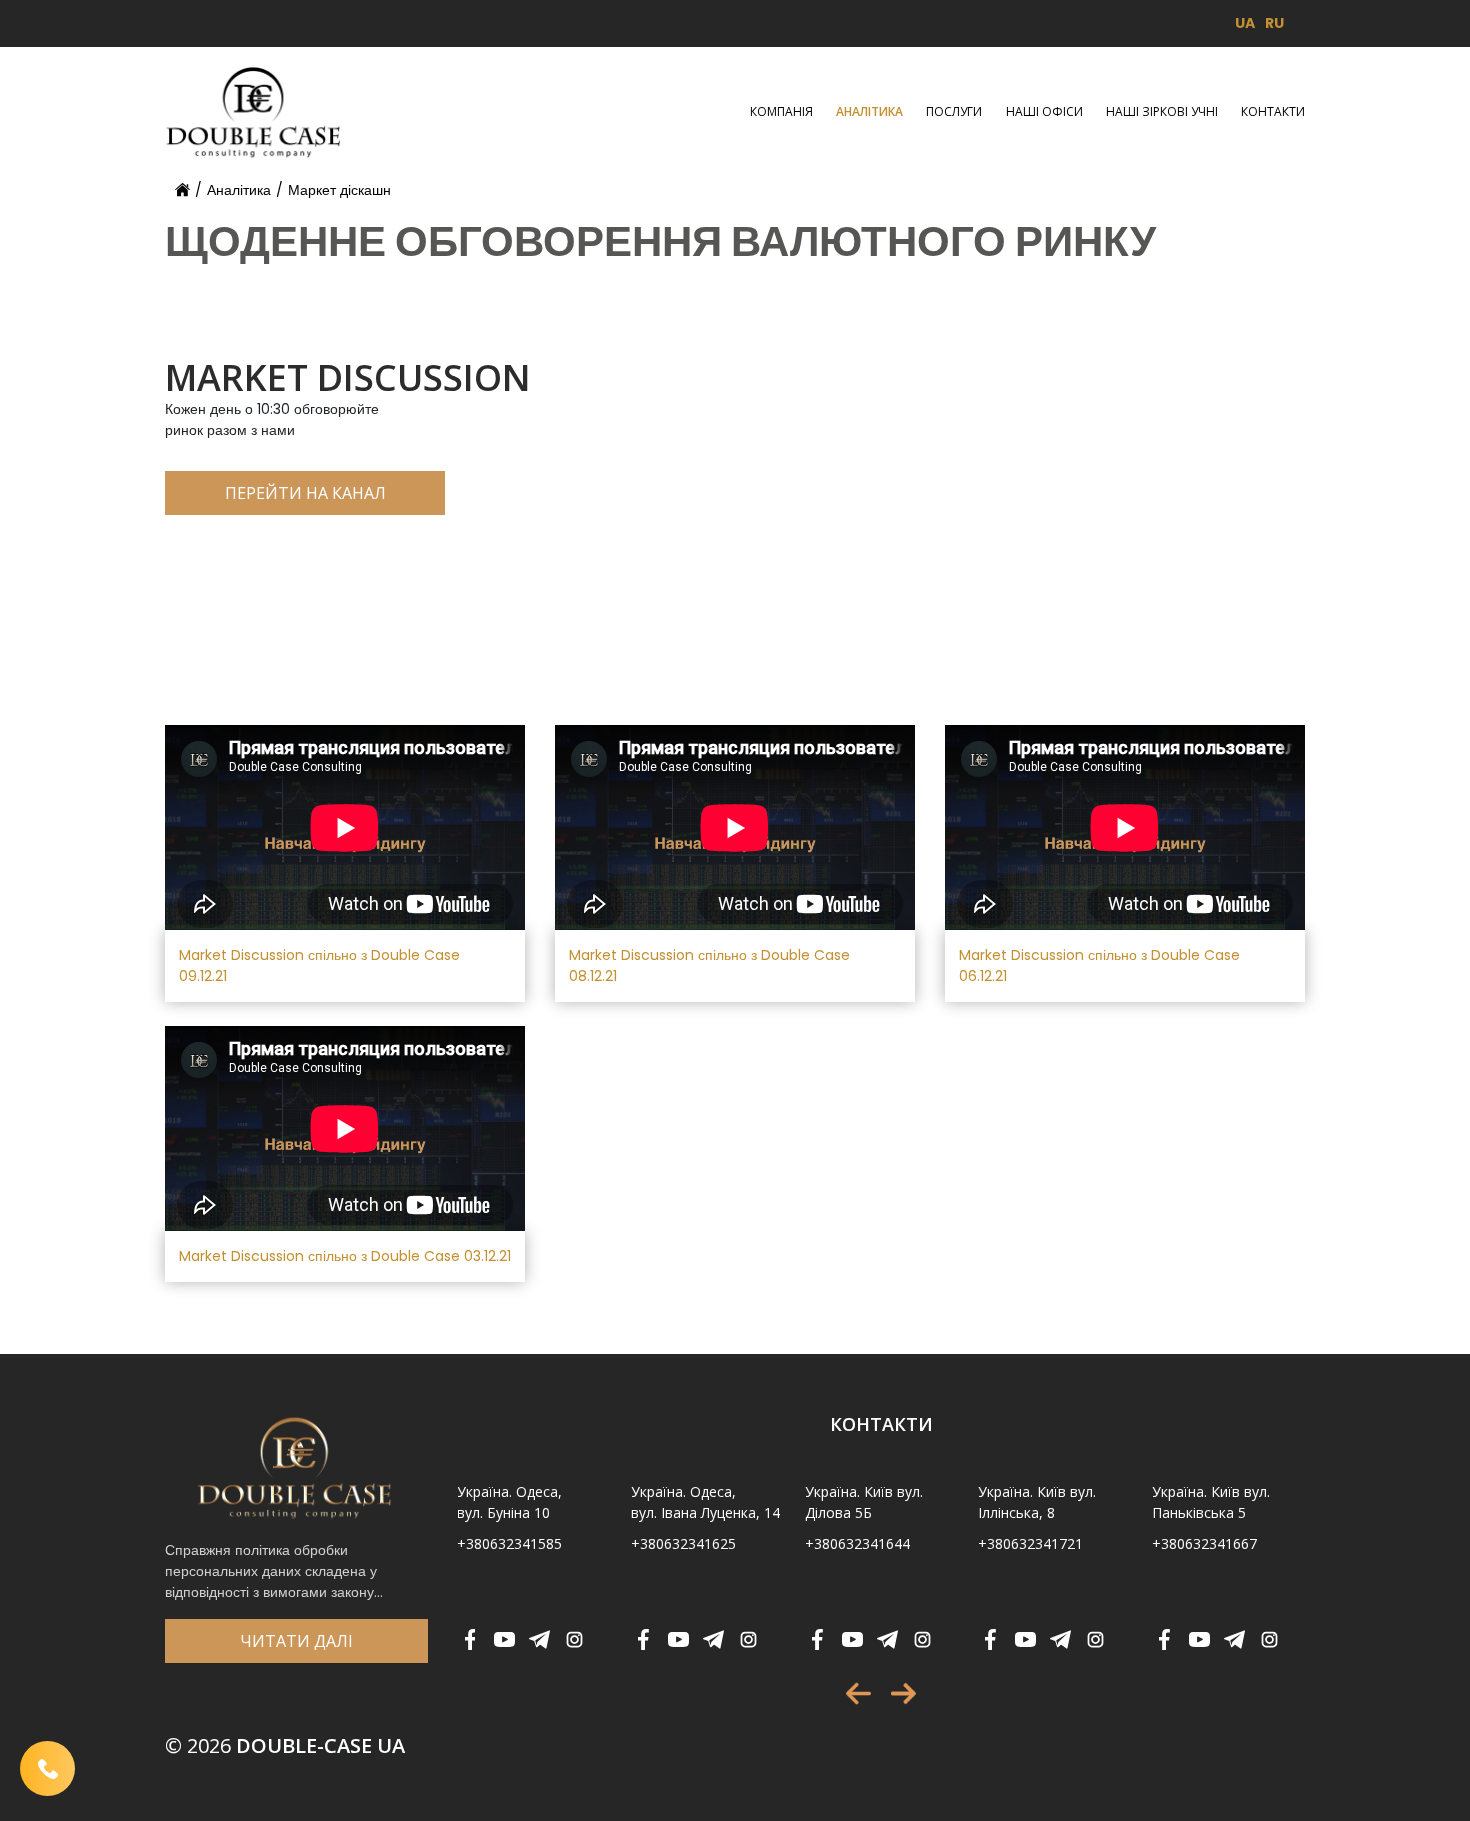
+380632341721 (1030, 1543)
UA (1245, 23)
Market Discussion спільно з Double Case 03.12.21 (345, 1256)
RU (1274, 23)
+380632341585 (509, 1543)
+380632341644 (857, 1543)
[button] (858, 1693)
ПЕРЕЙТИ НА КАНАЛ (305, 493)
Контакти (1273, 111)
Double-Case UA (285, 1745)
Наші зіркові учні (1162, 111)
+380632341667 (1204, 1543)
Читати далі (296, 1641)
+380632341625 (683, 1543)
